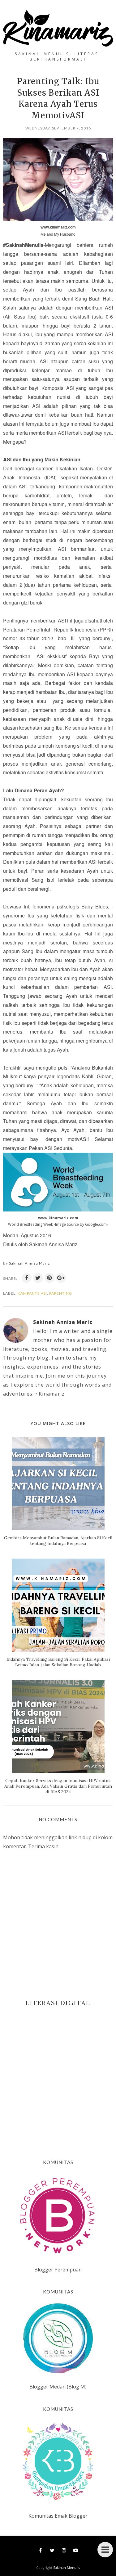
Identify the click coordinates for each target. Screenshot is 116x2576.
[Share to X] (38, 1278)
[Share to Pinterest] (49, 1278)
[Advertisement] (58, 2073)
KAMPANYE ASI (32, 1293)
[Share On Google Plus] (61, 1278)
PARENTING (61, 1293)
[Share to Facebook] (27, 1278)
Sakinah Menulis (67, 2567)
